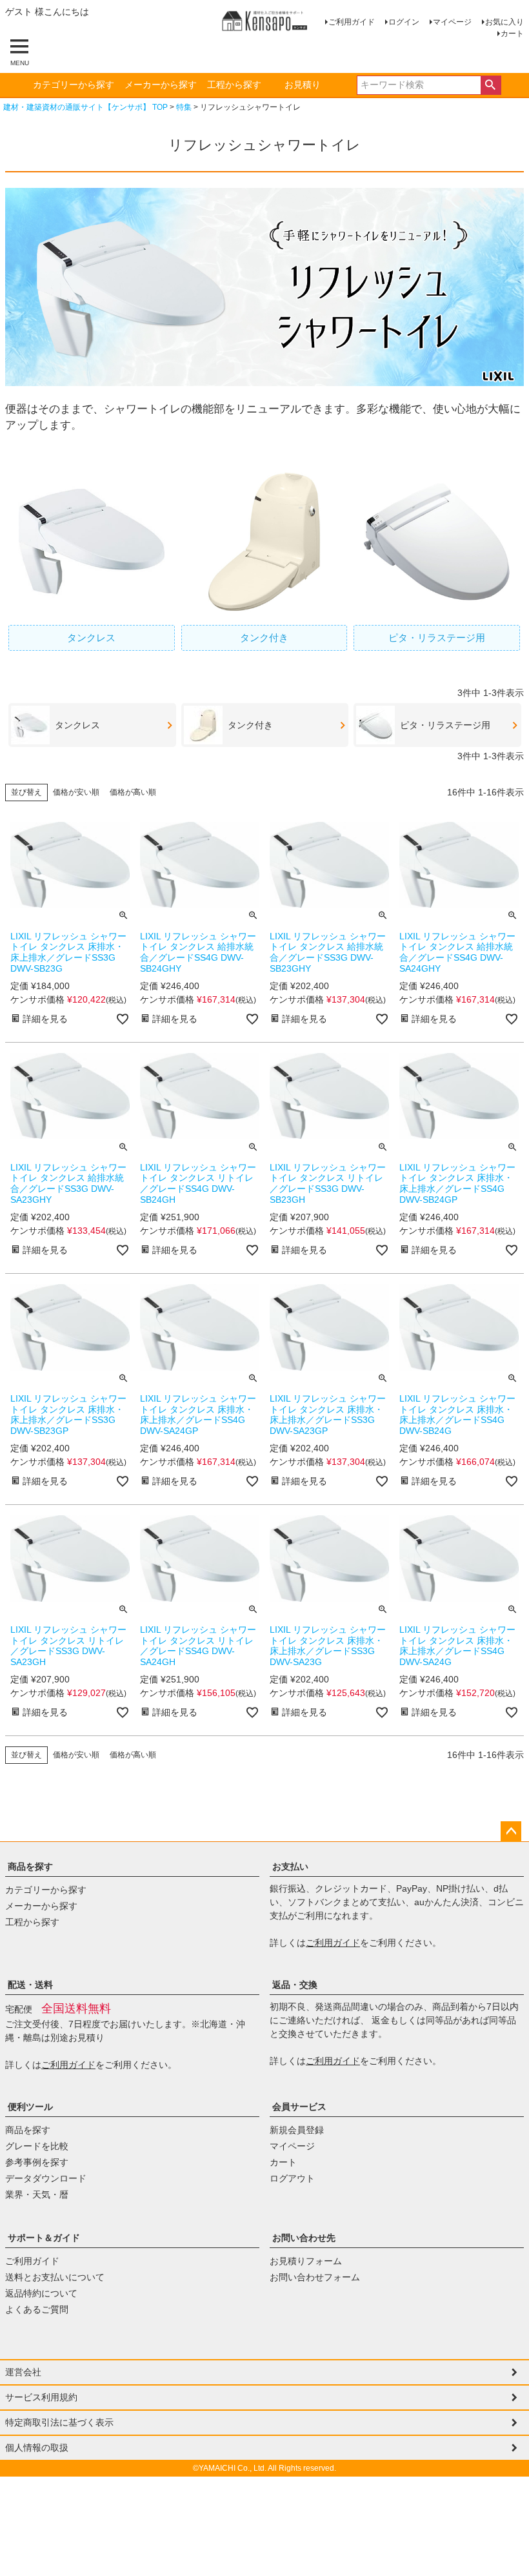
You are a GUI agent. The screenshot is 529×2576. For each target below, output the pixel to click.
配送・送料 (30, 1985)
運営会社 (23, 2372)
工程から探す (234, 85)
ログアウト (292, 2178)
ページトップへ (511, 1832)
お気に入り (504, 22)
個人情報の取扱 (37, 2448)
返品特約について (41, 2293)
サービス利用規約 (41, 2397)
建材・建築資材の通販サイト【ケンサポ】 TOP (85, 107)
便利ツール (30, 2107)
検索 (491, 85)
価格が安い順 (76, 792)
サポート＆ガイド (44, 2238)
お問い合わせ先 (304, 2238)
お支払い (290, 1866)
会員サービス (299, 2107)
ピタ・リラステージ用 (437, 638)
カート (512, 34)
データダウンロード (46, 2178)
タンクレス (91, 638)
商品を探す (30, 1866)
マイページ (452, 22)
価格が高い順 (133, 792)
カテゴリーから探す (74, 85)
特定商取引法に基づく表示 (59, 2422)
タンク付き (264, 638)
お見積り (303, 85)
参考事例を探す (37, 2162)
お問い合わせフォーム (315, 2277)
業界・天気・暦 (37, 2194)
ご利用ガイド (352, 22)
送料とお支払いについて (55, 2277)
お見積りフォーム (306, 2261)
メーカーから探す (161, 85)
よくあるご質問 (37, 2309)
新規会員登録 (297, 2130)
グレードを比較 (37, 2146)
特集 (184, 107)
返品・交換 (295, 1985)
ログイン (404, 22)
